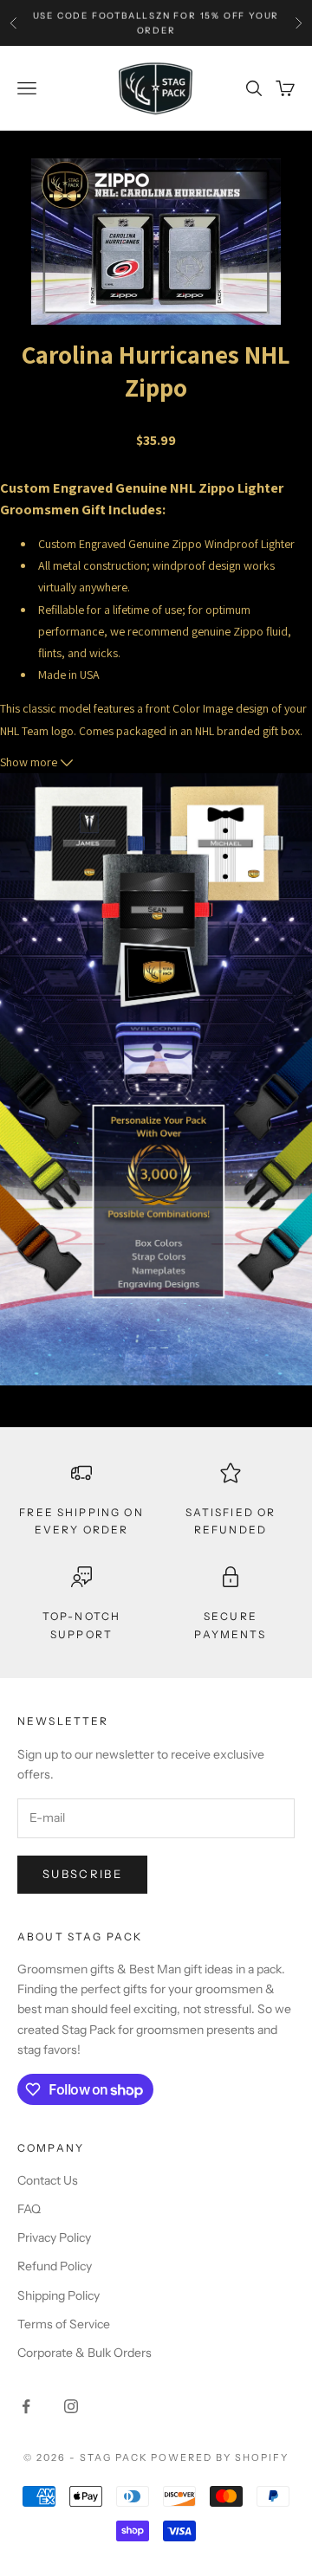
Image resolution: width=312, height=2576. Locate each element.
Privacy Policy (54, 2237)
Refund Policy (55, 2266)
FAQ (29, 2209)
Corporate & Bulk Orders (84, 2353)
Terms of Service (64, 2324)
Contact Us (48, 2180)
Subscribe (82, 1874)
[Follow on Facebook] (26, 2406)
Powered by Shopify (220, 2457)
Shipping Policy (58, 2295)
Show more (30, 762)
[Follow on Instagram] (71, 2406)
